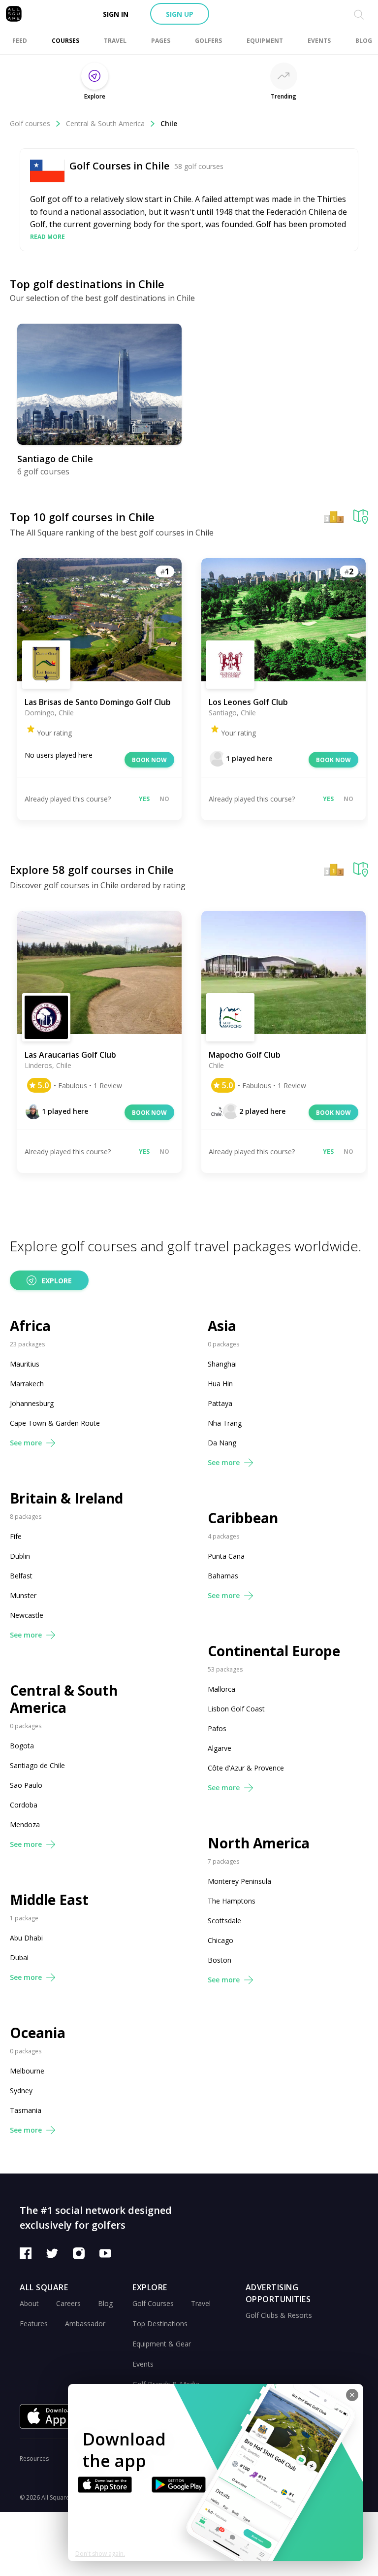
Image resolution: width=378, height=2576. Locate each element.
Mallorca (221, 1689)
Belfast (21, 1576)
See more (26, 1443)
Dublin (20, 1556)
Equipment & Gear (162, 2344)
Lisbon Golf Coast (236, 1709)
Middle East (49, 1900)
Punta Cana (226, 1556)
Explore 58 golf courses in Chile (92, 870)
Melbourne (27, 2071)
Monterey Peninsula (239, 1881)
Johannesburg (32, 1403)
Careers (68, 2303)
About (29, 2303)
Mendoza (25, 1824)
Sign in (116, 14)
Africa (30, 1326)
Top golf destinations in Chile (87, 284)
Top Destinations (160, 2324)
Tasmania (26, 2110)
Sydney (21, 2091)
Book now (149, 760)
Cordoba (24, 1805)
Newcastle (27, 1615)
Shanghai (222, 1364)
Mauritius (25, 1364)
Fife (16, 1536)
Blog (105, 2303)
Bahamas (223, 1576)
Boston (220, 1960)
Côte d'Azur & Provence (246, 1768)
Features (34, 2324)
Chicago (220, 1940)
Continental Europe (274, 1651)
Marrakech (27, 1384)
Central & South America (105, 123)
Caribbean (243, 1518)
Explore (57, 1281)
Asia (222, 1326)
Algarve (220, 1748)
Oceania (38, 2033)
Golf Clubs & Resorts (279, 2315)
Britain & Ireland (66, 1498)
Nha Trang (225, 1423)
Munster (23, 1595)
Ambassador (85, 2324)
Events (143, 2364)
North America (259, 1843)
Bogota (22, 1746)
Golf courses (30, 123)
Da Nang (222, 1443)
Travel (201, 2303)
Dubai (19, 1957)
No (164, 799)
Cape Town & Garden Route (55, 1423)
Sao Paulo (26, 1785)
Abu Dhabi (26, 1938)
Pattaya (220, 1403)
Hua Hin (220, 1384)
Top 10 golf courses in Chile (82, 517)
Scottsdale (224, 1921)
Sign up (180, 14)
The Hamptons (232, 1901)
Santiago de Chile (37, 1765)
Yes (144, 799)
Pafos (217, 1728)
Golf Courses (153, 2303)
